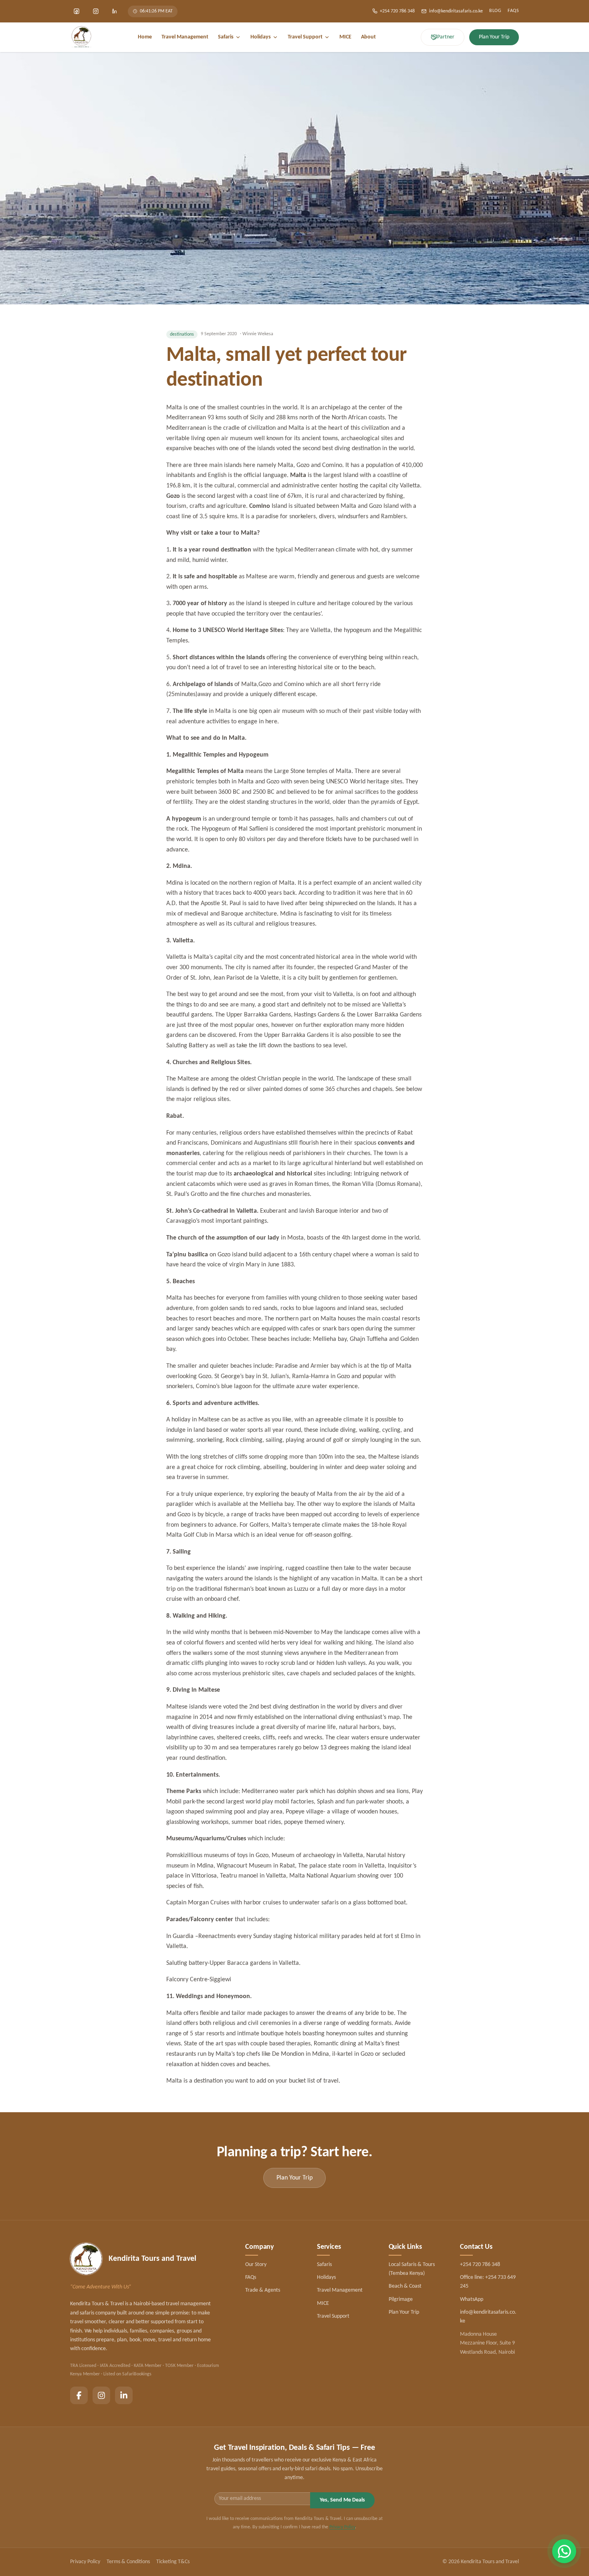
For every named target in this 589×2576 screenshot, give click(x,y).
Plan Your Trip (404, 2312)
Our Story (256, 2265)
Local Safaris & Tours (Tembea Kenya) (412, 2269)
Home (145, 37)
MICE (345, 37)
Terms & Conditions (128, 2562)
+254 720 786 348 (397, 11)
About (368, 37)
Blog (495, 11)
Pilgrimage (401, 2299)
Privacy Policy (342, 2527)
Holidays (261, 37)
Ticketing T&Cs (173, 2562)
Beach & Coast (405, 2286)
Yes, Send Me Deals (342, 2500)
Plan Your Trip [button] (494, 37)
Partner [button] (446, 37)
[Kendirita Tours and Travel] (81, 37)
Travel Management (185, 37)
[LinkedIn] (115, 11)
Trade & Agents (263, 2290)
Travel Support (305, 37)
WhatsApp (472, 2299)
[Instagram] (96, 11)
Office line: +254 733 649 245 (488, 2282)
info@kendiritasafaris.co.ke (456, 11)
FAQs (513, 11)
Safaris (226, 37)
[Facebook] (77, 11)
